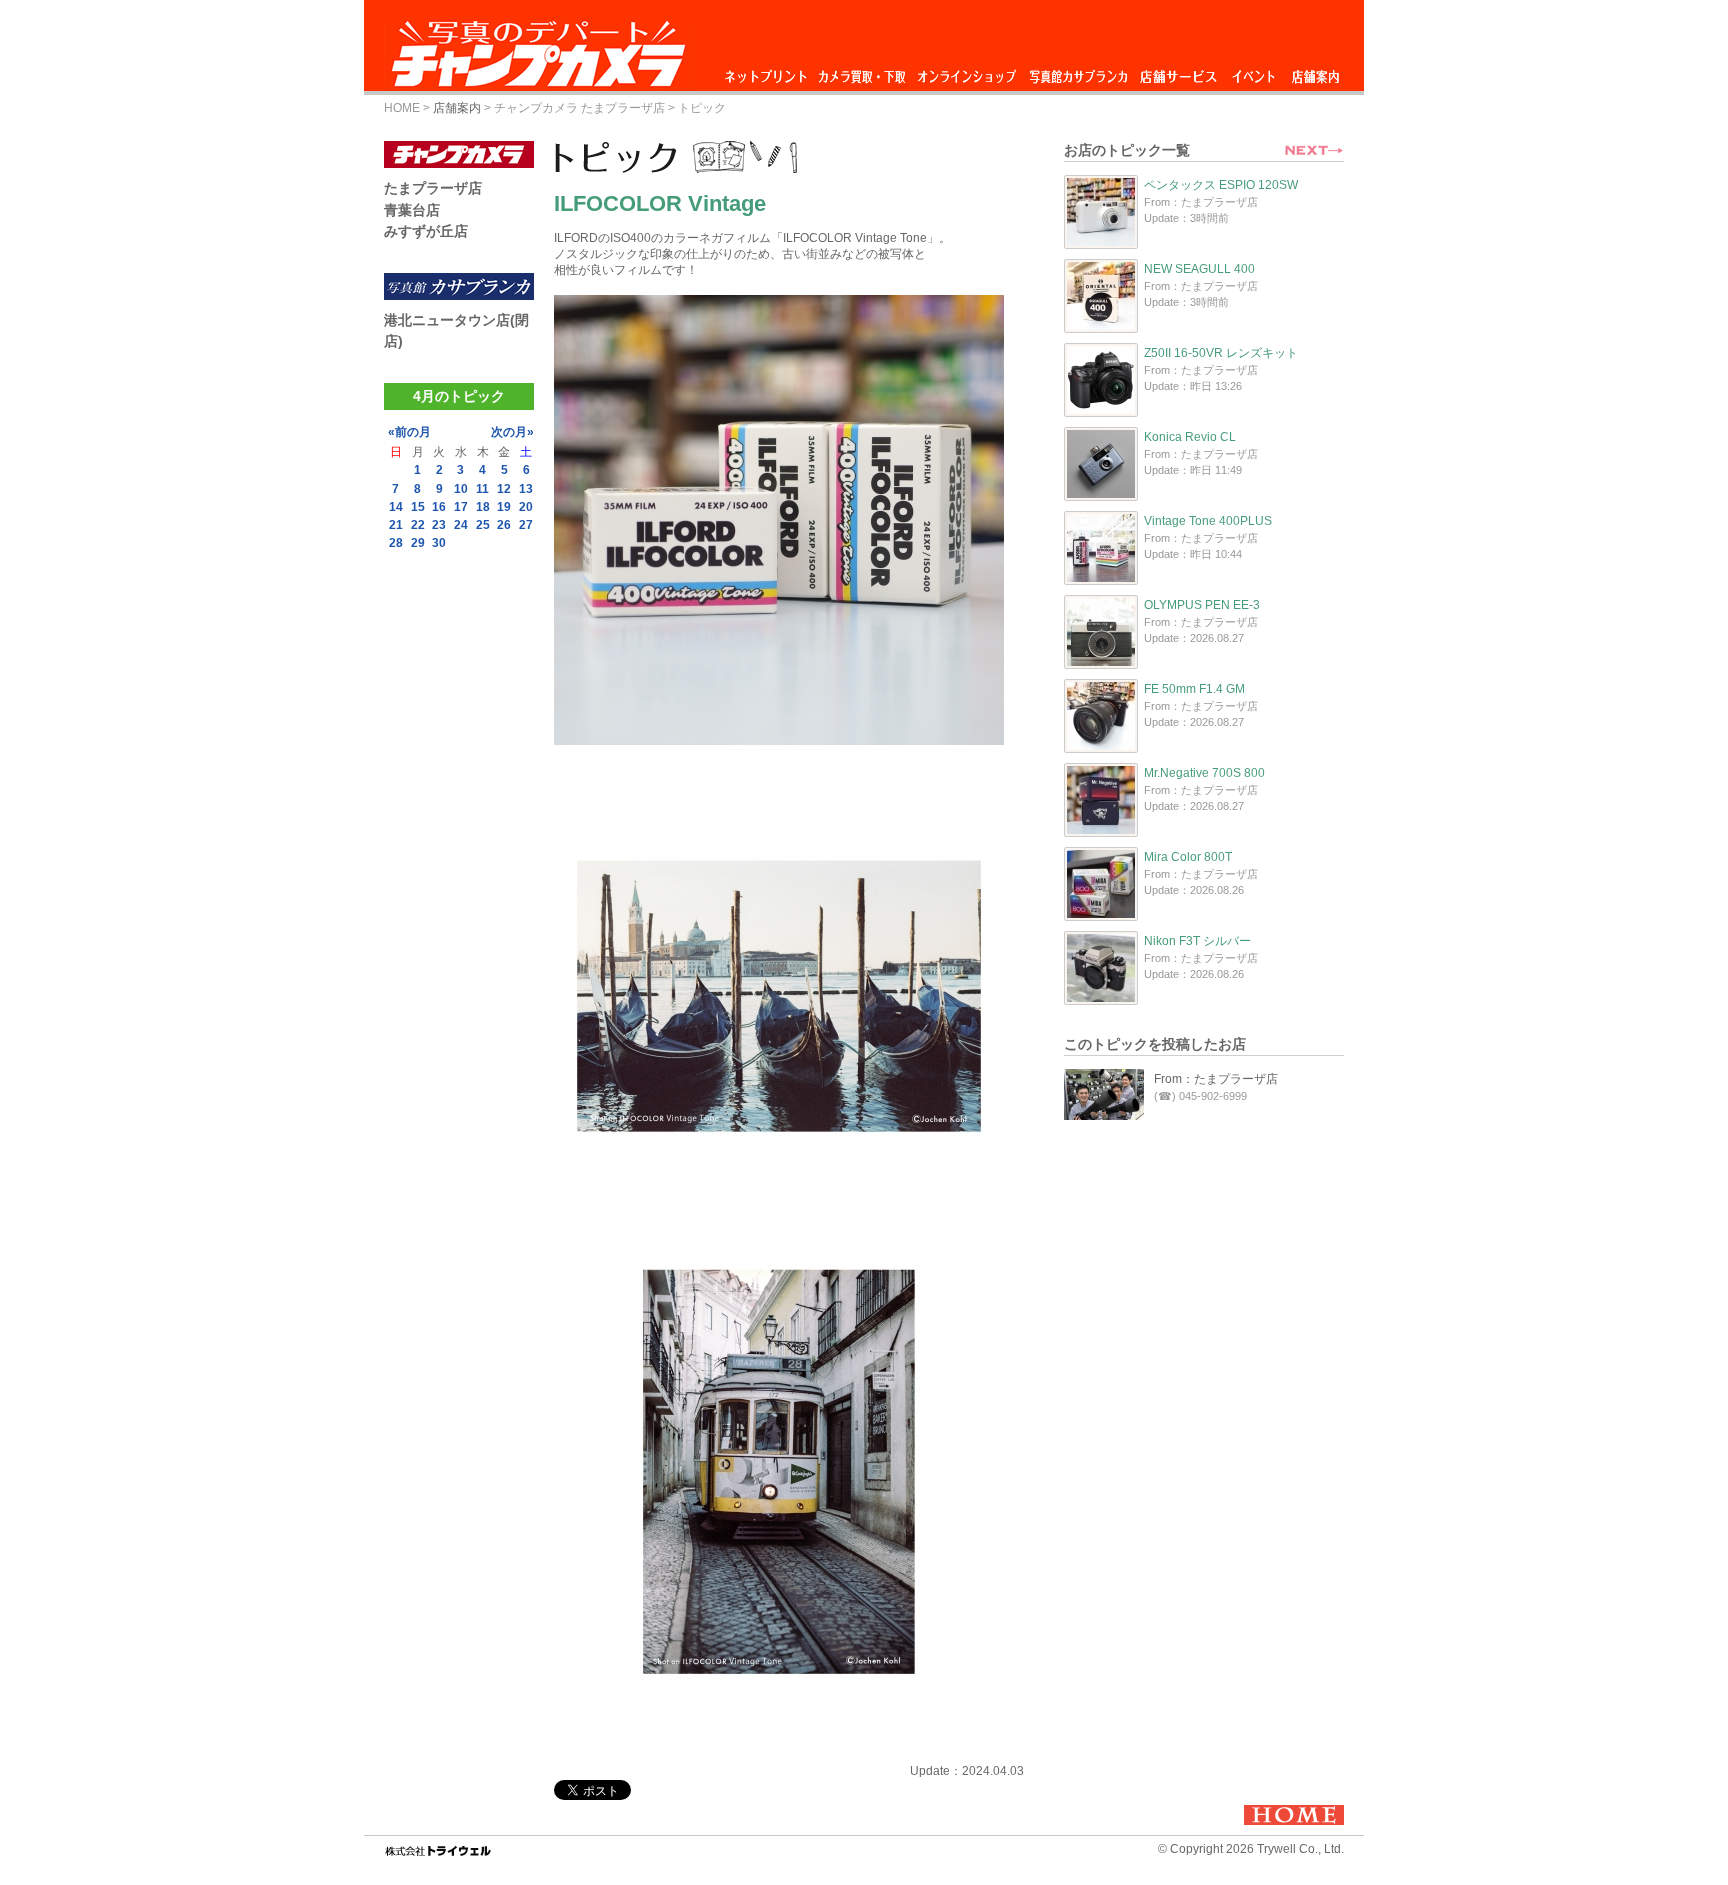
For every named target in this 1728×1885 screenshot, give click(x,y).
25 (483, 525)
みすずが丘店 (426, 231)
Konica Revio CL (1190, 437)
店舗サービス (1178, 71)
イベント (1254, 71)
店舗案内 (1315, 71)
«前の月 (409, 432)
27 (526, 525)
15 (418, 507)
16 (439, 507)
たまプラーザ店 (433, 188)
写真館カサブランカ (1078, 71)
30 (439, 543)
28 (396, 543)
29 (418, 543)
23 (439, 525)
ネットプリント (769, 71)
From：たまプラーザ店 (1216, 1079)
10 (461, 489)
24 (461, 525)
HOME (402, 108)
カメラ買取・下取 (863, 71)
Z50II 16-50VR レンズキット (1221, 353)
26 (504, 525)
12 (504, 489)
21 (396, 525)
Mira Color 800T (1188, 857)
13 (526, 489)
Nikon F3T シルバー (1197, 941)
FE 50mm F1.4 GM (1194, 689)
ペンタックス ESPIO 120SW (1221, 185)
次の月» (512, 432)
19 (504, 507)
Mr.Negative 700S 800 (1204, 773)
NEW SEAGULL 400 (1199, 269)
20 (526, 507)
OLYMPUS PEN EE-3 (1202, 605)
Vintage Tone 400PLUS (1208, 521)
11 (482, 489)
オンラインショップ (965, 71)
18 (483, 507)
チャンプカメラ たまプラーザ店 (579, 108)
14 (396, 507)
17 (461, 507)
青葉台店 (412, 210)
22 (418, 525)
